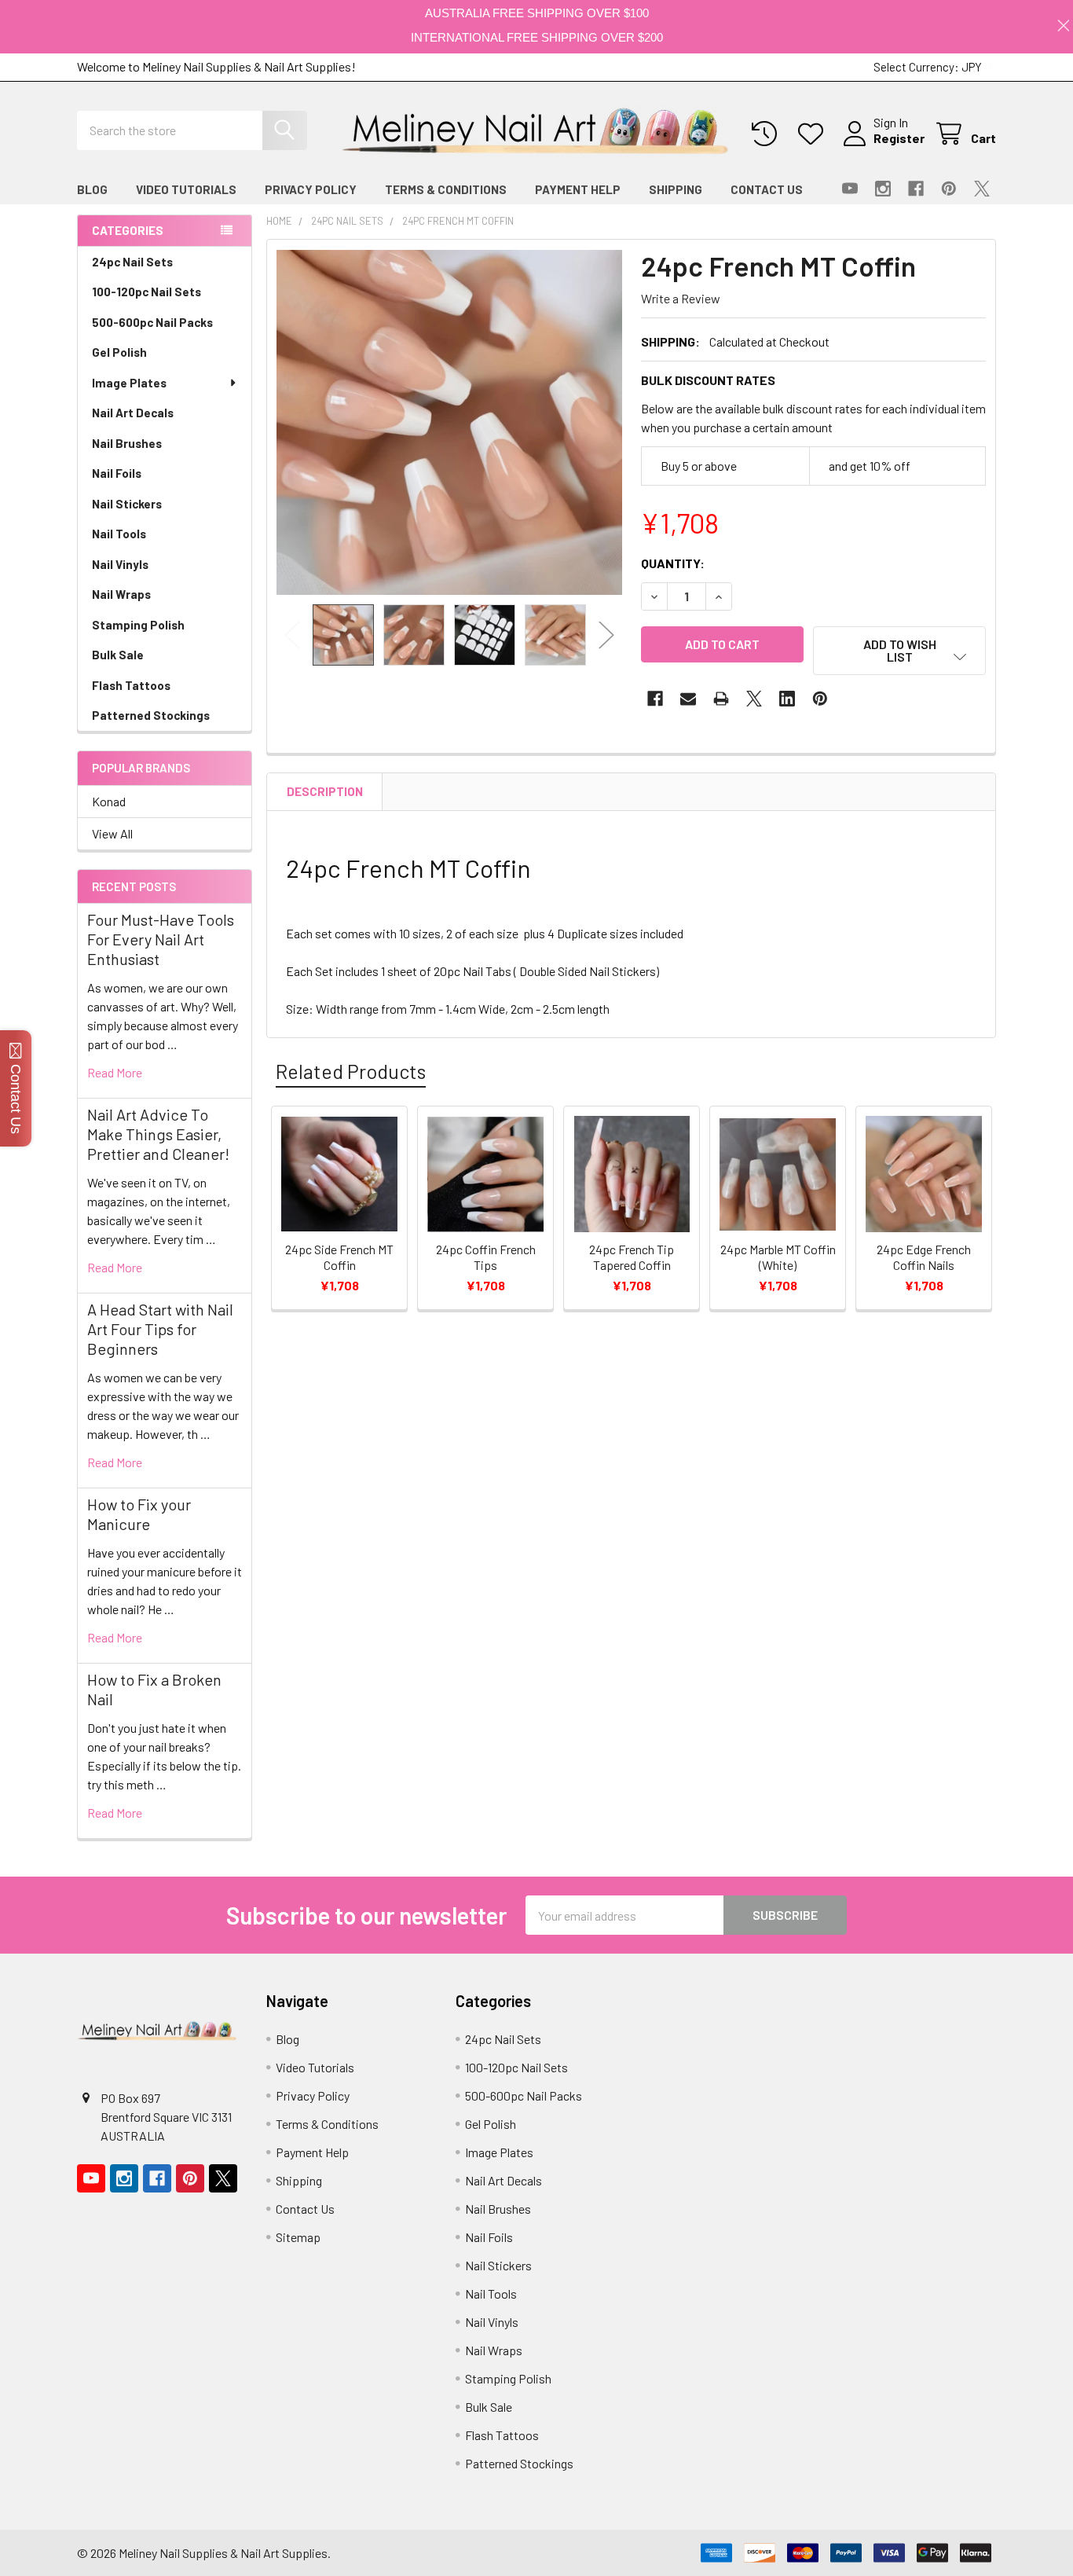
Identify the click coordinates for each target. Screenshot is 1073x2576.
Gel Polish (119, 352)
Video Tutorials (186, 189)
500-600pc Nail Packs (152, 322)
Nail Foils (117, 473)
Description (325, 791)
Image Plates (129, 383)
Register (899, 138)
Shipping (676, 189)
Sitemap (298, 2237)
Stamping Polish (138, 625)
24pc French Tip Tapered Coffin (632, 1257)
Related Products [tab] (351, 1071)
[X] (982, 189)
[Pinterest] (949, 189)
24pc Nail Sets (132, 262)
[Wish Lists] (814, 134)
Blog (92, 189)
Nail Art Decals (133, 413)
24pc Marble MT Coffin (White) (778, 1257)
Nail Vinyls (120, 564)
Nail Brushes (127, 443)
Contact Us (767, 189)
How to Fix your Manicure (139, 1514)
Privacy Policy (311, 189)
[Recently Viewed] (768, 134)
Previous (292, 635)
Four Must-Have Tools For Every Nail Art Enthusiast (161, 939)
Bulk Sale (118, 655)
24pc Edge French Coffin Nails (924, 1257)
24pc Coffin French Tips (486, 1257)
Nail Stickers (127, 504)
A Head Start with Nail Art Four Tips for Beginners (160, 1329)
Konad (109, 801)
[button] (899, 651)
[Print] (721, 699)
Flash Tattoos (131, 685)
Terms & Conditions (446, 189)
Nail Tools (119, 534)
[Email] (688, 699)
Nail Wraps (121, 594)
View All (112, 833)
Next (606, 635)
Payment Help (578, 189)
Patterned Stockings (151, 715)
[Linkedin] (787, 699)
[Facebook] (916, 189)
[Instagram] (883, 189)
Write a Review (681, 298)
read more (115, 1072)
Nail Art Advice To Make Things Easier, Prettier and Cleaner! (158, 1134)
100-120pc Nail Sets (146, 292)
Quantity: (673, 563)
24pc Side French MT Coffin (339, 1257)
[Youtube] (850, 189)
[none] (449, 422)
